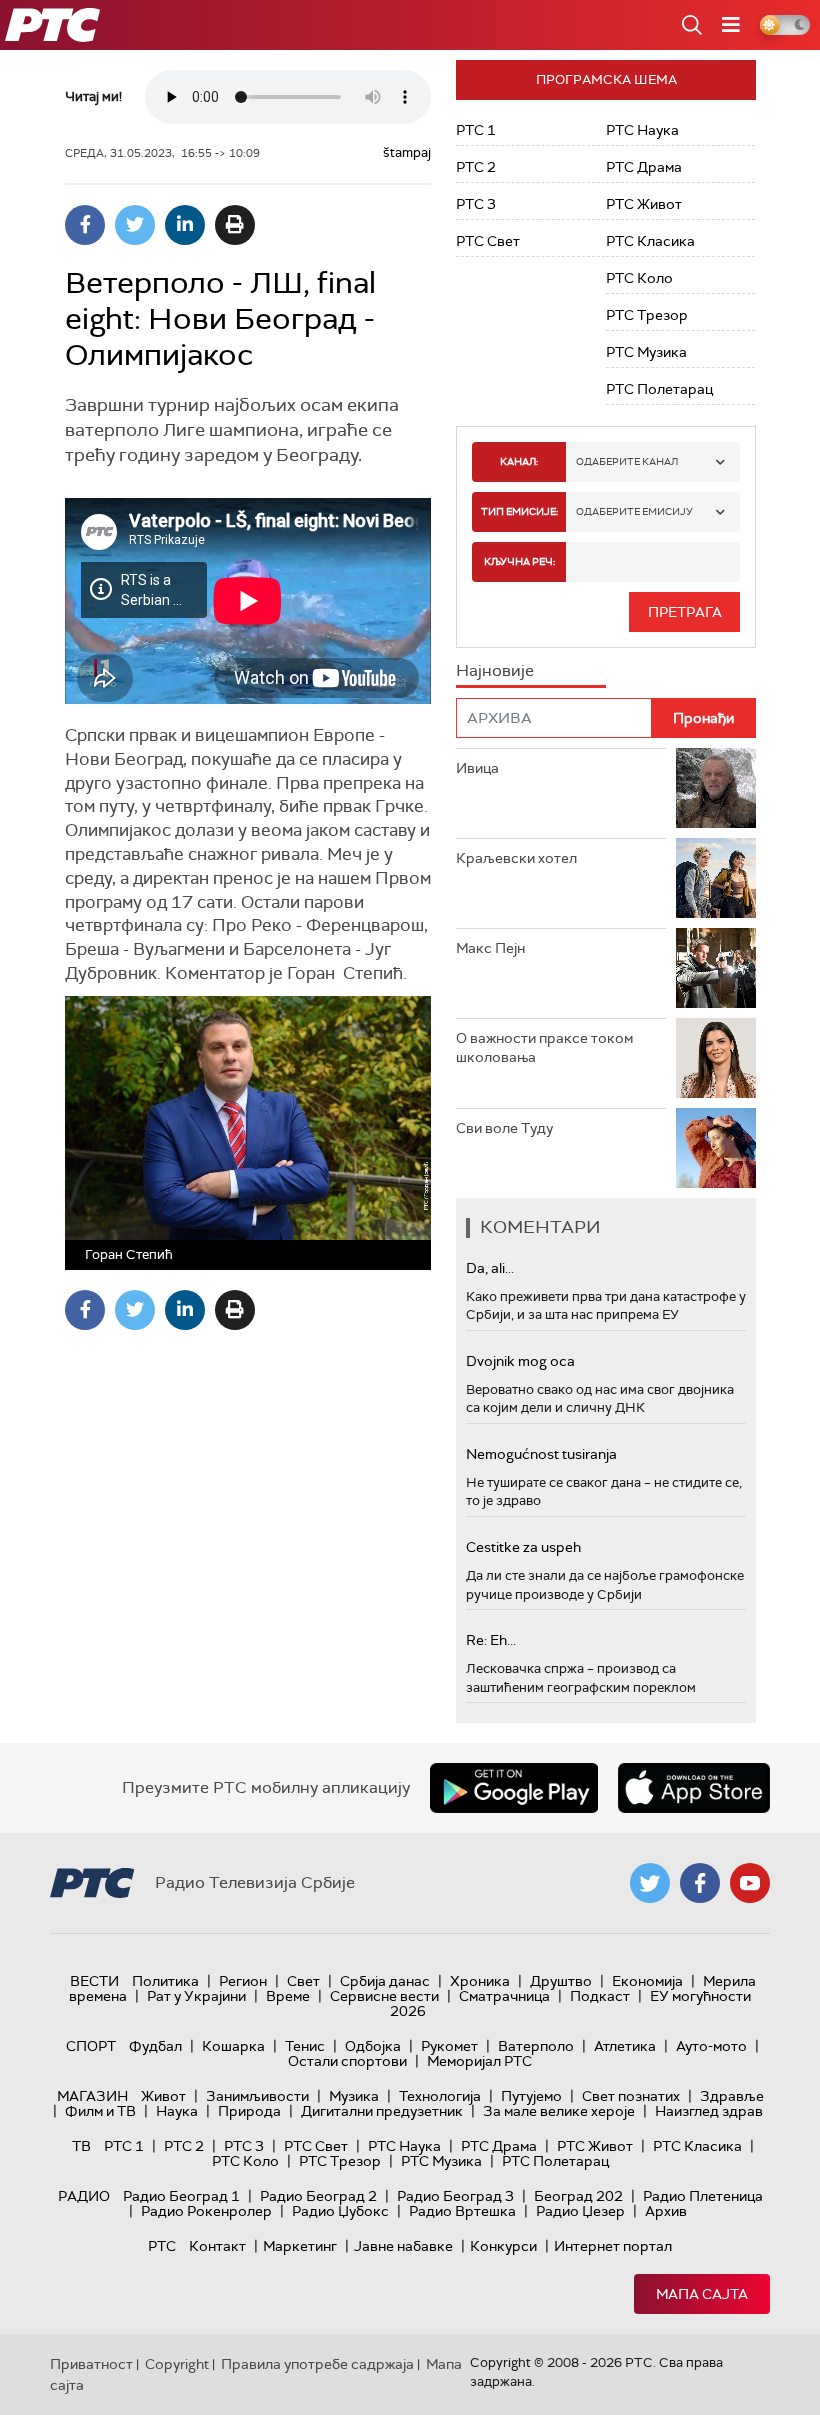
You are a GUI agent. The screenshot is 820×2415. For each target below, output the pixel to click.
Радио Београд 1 (181, 2196)
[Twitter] (135, 225)
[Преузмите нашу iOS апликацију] (694, 1788)
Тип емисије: (519, 511)
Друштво (561, 1981)
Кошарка (233, 2046)
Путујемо (531, 2096)
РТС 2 (476, 167)
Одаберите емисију (634, 511)
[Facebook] (85, 225)
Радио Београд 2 (318, 2196)
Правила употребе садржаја (317, 2364)
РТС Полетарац (659, 389)
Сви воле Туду (504, 1128)
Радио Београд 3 (455, 2196)
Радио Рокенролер (206, 2211)
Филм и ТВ (100, 2111)
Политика (165, 1981)
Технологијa (440, 2096)
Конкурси (503, 2246)
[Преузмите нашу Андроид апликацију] (514, 1788)
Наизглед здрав (709, 2111)
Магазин (92, 2096)
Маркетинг (300, 2246)
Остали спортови (347, 2061)
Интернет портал (613, 2246)
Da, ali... (490, 1268)
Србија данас (385, 1981)
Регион (243, 1981)
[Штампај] (235, 225)
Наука (177, 2111)
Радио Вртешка (462, 2211)
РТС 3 (476, 204)
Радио (84, 2196)
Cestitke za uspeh (523, 1547)
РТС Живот (644, 204)
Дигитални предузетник (382, 2111)
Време (288, 1996)
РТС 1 (476, 130)
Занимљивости (257, 2096)
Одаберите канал (627, 461)
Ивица (477, 768)
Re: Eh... (491, 1640)
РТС (162, 2246)
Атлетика (625, 2046)
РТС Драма (644, 167)
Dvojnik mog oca (520, 1361)
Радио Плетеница (703, 2196)
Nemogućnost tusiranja (541, 1454)
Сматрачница (504, 1996)
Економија (647, 1981)
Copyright (177, 2364)
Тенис (305, 2046)
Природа (249, 2111)
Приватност (91, 2364)
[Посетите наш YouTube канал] (750, 1883)
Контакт (217, 2246)
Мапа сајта (702, 2294)
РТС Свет (488, 241)
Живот (163, 2096)
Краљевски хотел (516, 858)
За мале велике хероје (559, 2111)
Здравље (732, 2096)
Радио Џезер (580, 2211)
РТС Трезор (647, 315)
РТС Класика (650, 241)
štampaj (407, 152)
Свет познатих (631, 2096)
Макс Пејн (490, 948)
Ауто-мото (711, 2046)
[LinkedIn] (185, 225)
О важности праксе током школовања (544, 1048)
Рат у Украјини (196, 1996)
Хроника (480, 1981)
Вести (94, 1981)
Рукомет (449, 2046)
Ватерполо (536, 2046)
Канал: (519, 461)
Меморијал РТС (479, 2061)
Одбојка (373, 2046)
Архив (666, 2211)
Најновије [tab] (495, 670)
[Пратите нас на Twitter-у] (650, 1883)
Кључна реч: (519, 561)
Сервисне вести (384, 1996)
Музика (354, 2096)
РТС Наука (642, 130)
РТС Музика (646, 352)
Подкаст (600, 1996)
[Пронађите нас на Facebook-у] (700, 1883)
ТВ (81, 2146)
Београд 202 (578, 2196)
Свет (303, 1981)
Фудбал (155, 2046)
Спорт (91, 2046)
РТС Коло (639, 278)
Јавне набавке (403, 2246)
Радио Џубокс (340, 2211)
